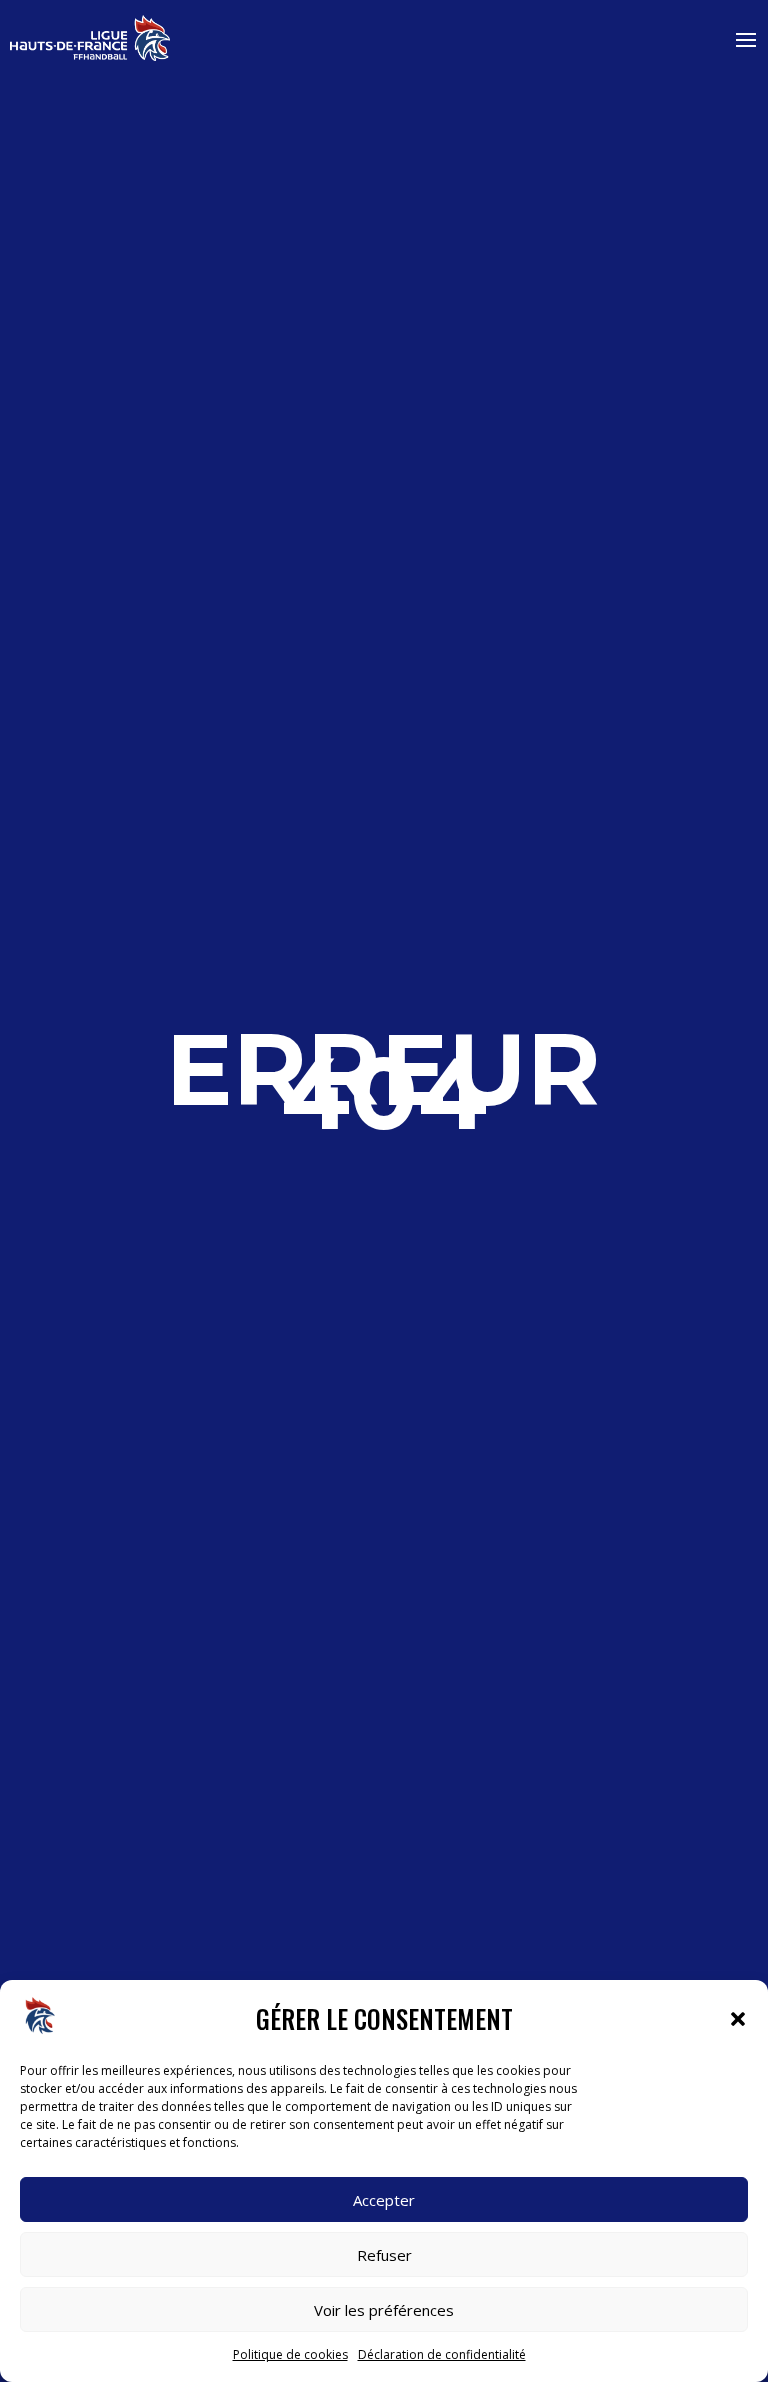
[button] (738, 2019)
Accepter (384, 2200)
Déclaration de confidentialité (442, 2354)
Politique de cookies (290, 2354)
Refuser (384, 2255)
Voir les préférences (384, 2310)
